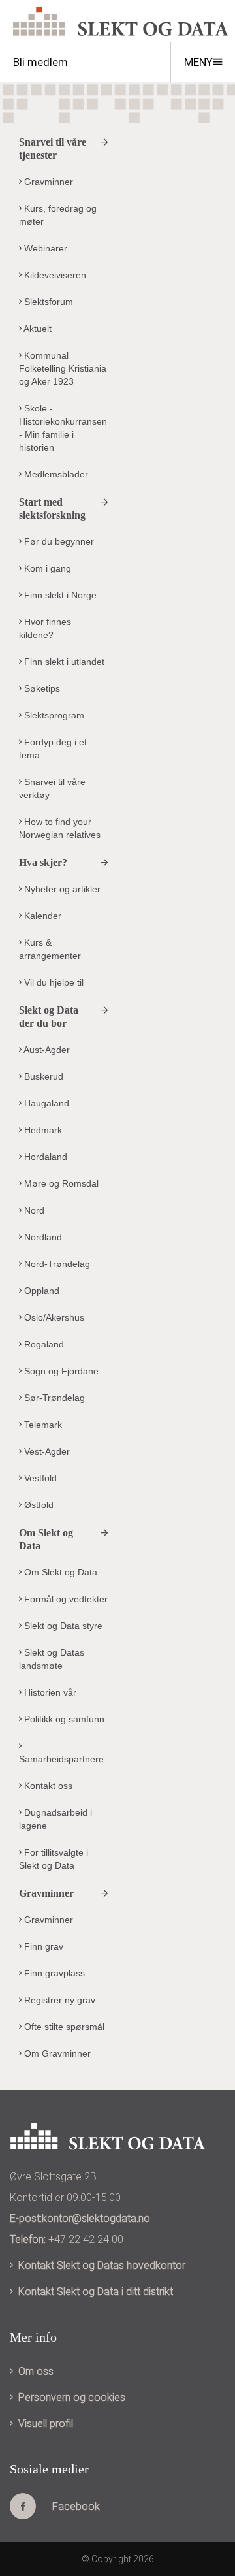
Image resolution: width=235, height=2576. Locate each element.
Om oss (36, 2371)
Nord (33, 1210)
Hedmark (42, 1130)
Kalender (41, 916)
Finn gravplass (53, 1973)
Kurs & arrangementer (50, 949)
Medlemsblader (55, 474)
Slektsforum (47, 302)
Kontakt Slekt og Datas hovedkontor (102, 2265)
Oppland (40, 1291)
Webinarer (44, 248)
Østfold (38, 1505)
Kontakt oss (47, 1786)
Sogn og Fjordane (60, 1371)
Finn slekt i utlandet (63, 662)
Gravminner (47, 182)
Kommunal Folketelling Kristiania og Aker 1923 (63, 368)
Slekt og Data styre (62, 1626)
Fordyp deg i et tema (53, 749)
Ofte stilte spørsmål (63, 2027)
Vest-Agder (46, 1451)
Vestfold (39, 1478)
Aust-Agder (46, 1050)
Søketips (41, 688)
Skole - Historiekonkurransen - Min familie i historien (63, 428)
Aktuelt (37, 329)
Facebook (76, 2506)
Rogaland (43, 1344)
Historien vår (49, 1692)
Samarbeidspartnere (61, 1759)
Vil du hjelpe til (53, 982)
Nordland (42, 1237)
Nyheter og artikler (61, 889)
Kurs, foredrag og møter (58, 215)
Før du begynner (58, 541)
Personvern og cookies (72, 2397)
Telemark (42, 1425)
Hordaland (44, 1157)
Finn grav (42, 1946)
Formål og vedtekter (65, 1599)
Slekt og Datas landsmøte (52, 1659)
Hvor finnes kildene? (45, 628)
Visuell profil (46, 2423)
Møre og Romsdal (60, 1183)
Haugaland (45, 1103)
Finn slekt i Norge (59, 595)
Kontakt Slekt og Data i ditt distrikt (96, 2292)
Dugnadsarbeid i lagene (55, 1819)
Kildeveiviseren (54, 275)
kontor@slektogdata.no (96, 2218)
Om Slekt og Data (59, 1572)
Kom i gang (46, 568)
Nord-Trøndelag (56, 1264)
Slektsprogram (53, 715)
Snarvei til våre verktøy (52, 788)
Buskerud (42, 1076)
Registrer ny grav (58, 2000)
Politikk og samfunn (63, 1719)
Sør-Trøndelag (53, 1398)
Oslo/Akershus (53, 1317)
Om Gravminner (56, 2053)
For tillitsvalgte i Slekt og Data (54, 1859)
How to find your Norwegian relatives (60, 828)
